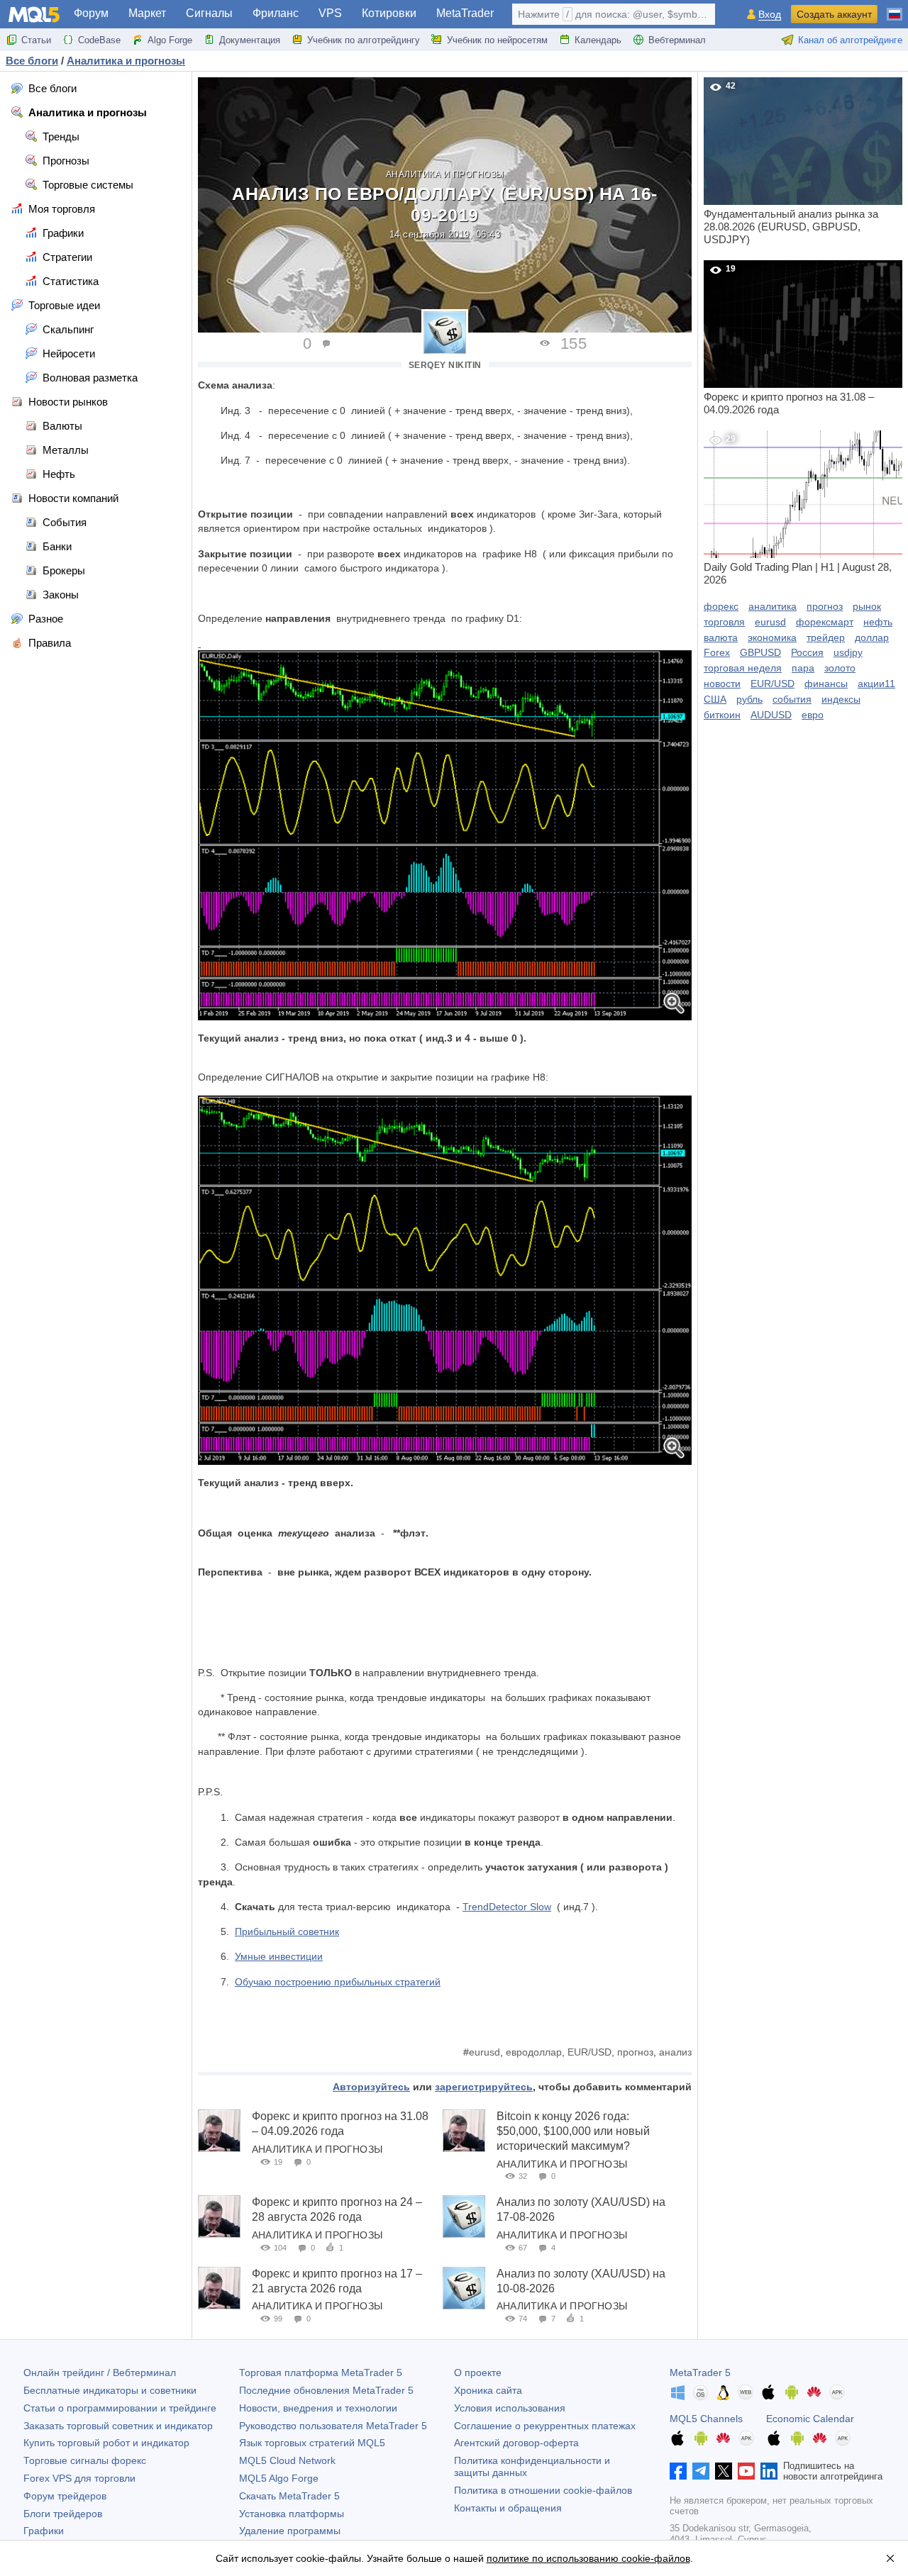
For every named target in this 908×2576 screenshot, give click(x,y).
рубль (749, 699)
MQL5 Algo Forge (279, 2478)
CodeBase (99, 40)
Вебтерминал (677, 40)
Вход (770, 15)
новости (722, 684)
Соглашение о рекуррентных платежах (545, 2426)
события (792, 699)
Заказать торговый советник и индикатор (118, 2426)
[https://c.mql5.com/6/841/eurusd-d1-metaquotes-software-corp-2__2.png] (445, 835)
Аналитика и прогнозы (445, 174)
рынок (867, 606)
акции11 (876, 684)
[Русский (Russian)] (895, 9)
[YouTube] (746, 2471)
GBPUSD (760, 652)
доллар (872, 637)
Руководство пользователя (333, 2426)
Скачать (289, 2496)
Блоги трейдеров (63, 2514)
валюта (721, 637)
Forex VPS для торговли (79, 2478)
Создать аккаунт (834, 14)
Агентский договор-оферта (516, 2443)
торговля (724, 622)
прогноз (635, 2052)
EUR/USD (589, 2052)
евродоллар (534, 2052)
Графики (44, 2531)
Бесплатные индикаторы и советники (110, 2390)
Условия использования (510, 2408)
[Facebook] (678, 2471)
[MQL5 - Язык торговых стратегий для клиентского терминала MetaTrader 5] (34, 15)
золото (840, 668)
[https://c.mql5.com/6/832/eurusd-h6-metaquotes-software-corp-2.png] (199, 643)
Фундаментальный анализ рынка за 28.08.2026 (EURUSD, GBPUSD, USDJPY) (791, 163)
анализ (675, 2052)
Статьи (36, 40)
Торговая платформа (321, 2373)
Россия (807, 652)
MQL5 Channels (706, 2419)
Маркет (147, 13)
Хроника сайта (488, 2390)
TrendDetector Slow (507, 1907)
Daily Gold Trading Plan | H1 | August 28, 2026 (798, 510)
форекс (721, 606)
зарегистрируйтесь (484, 2087)
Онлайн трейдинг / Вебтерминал (100, 2373)
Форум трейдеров (65, 2496)
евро (813, 715)
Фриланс (276, 13)
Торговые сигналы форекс (85, 2460)
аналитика (773, 606)
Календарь (598, 40)
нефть (878, 622)
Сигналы (209, 13)
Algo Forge (170, 40)
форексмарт (825, 622)
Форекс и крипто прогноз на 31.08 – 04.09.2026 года (789, 340)
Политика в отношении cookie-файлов (543, 2490)
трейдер (826, 637)
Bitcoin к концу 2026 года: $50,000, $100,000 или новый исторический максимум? (573, 2131)
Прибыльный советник (287, 1931)
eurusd (485, 2052)
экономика (772, 637)
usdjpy (848, 652)
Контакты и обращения (508, 2508)
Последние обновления (326, 2390)
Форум (91, 13)
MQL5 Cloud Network (287, 2460)
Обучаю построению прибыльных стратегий (338, 1982)
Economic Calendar (810, 2419)
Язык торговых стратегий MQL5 (312, 2443)
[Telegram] (701, 2471)
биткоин (722, 715)
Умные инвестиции (279, 1956)
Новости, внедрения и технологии (318, 2408)
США (715, 699)
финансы (826, 684)
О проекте (478, 2373)
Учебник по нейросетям (497, 40)
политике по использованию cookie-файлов (588, 2558)
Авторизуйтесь (371, 2087)
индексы (841, 699)
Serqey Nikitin (445, 365)
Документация (250, 40)
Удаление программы (290, 2531)
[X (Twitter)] (724, 2471)
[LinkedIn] (769, 2471)
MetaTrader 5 (700, 2373)
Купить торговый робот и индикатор (106, 2443)
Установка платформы (292, 2514)
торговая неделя (743, 668)
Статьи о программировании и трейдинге (120, 2408)
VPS (330, 13)
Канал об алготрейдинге (850, 40)
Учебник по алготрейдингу (364, 40)
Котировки (389, 13)
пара (803, 668)
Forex (717, 652)
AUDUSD (771, 715)
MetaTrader (465, 13)
